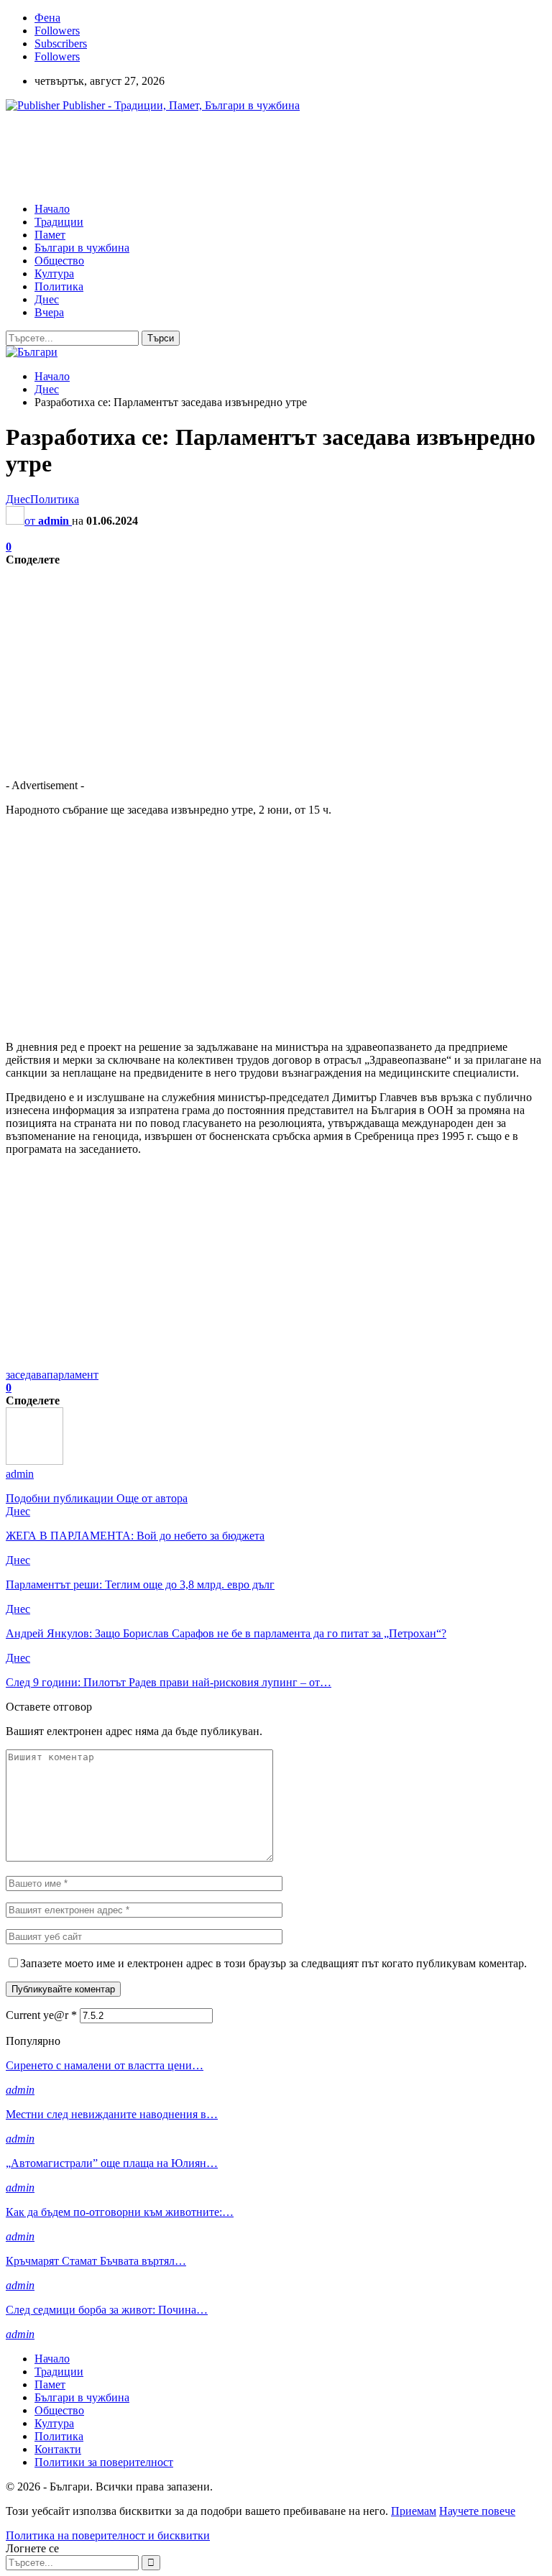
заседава (26, 1375)
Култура (54, 273)
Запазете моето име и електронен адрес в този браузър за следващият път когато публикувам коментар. (273, 1963)
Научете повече (477, 2511)
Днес (47, 299)
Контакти (58, 2449)
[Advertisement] (267, 156)
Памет (50, 235)
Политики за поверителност (104, 2462)
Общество (59, 261)
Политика (59, 286)
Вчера (49, 312)
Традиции (59, 222)
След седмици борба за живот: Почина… (107, 2310)
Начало (52, 209)
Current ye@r (41, 2015)
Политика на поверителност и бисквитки (108, 2535)
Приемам (414, 2511)
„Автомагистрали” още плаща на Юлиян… (112, 2163)
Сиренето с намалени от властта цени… (105, 2065)
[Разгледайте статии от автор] (34, 1461)
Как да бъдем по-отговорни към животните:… (120, 2212)
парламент (73, 1375)
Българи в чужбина (82, 248)
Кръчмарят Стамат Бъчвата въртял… (96, 2261)
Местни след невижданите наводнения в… (112, 2114)
